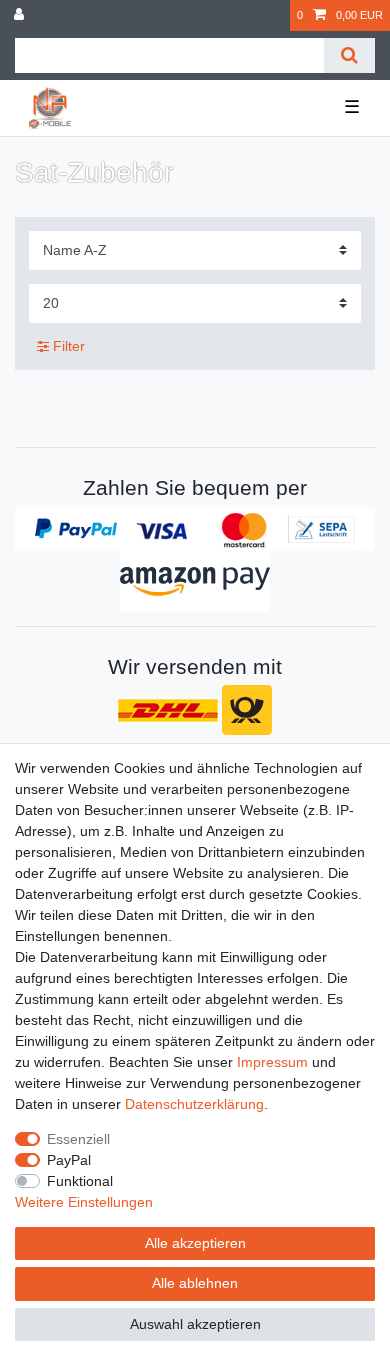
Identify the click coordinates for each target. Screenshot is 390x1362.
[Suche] (349, 55)
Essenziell (78, 1139)
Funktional (80, 1181)
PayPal (69, 1160)
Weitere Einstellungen (84, 1202)
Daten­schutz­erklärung (194, 1104)
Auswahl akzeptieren (195, 1324)
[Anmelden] (21, 15)
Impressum (272, 1062)
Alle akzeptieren (195, 1243)
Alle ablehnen (195, 1283)
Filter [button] (69, 346)
